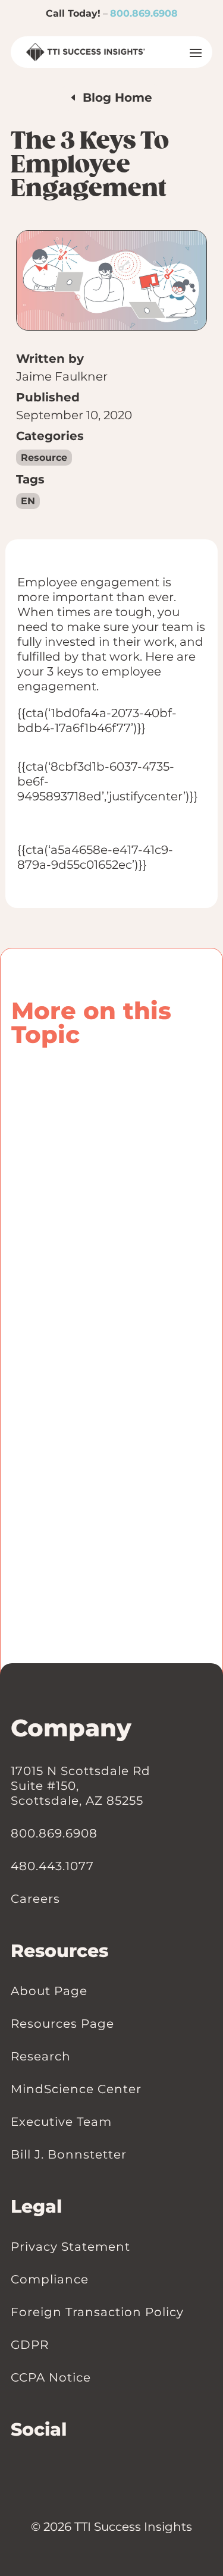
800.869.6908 (144, 13)
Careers (35, 1899)
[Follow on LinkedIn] (17, 2470)
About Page (49, 1991)
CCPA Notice (51, 2377)
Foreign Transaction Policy (97, 2312)
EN (28, 501)
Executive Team (61, 2122)
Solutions (111, 1514)
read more (47, 1278)
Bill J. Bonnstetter (69, 2154)
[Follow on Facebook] (29, 2470)
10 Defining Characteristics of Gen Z (110, 1330)
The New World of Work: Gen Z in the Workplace (97, 1104)
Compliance (50, 2279)
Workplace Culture (114, 1358)
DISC (181, 1502)
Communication (127, 1502)
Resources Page (62, 2024)
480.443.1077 (52, 1866)
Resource (44, 458)
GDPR (30, 2345)
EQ (30, 1514)
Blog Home (117, 98)
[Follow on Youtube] (52, 2470)
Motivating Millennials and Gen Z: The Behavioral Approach (111, 1474)
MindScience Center (76, 2089)
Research (41, 2056)
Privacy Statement (70, 2247)
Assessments (54, 1502)
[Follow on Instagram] (40, 2470)
